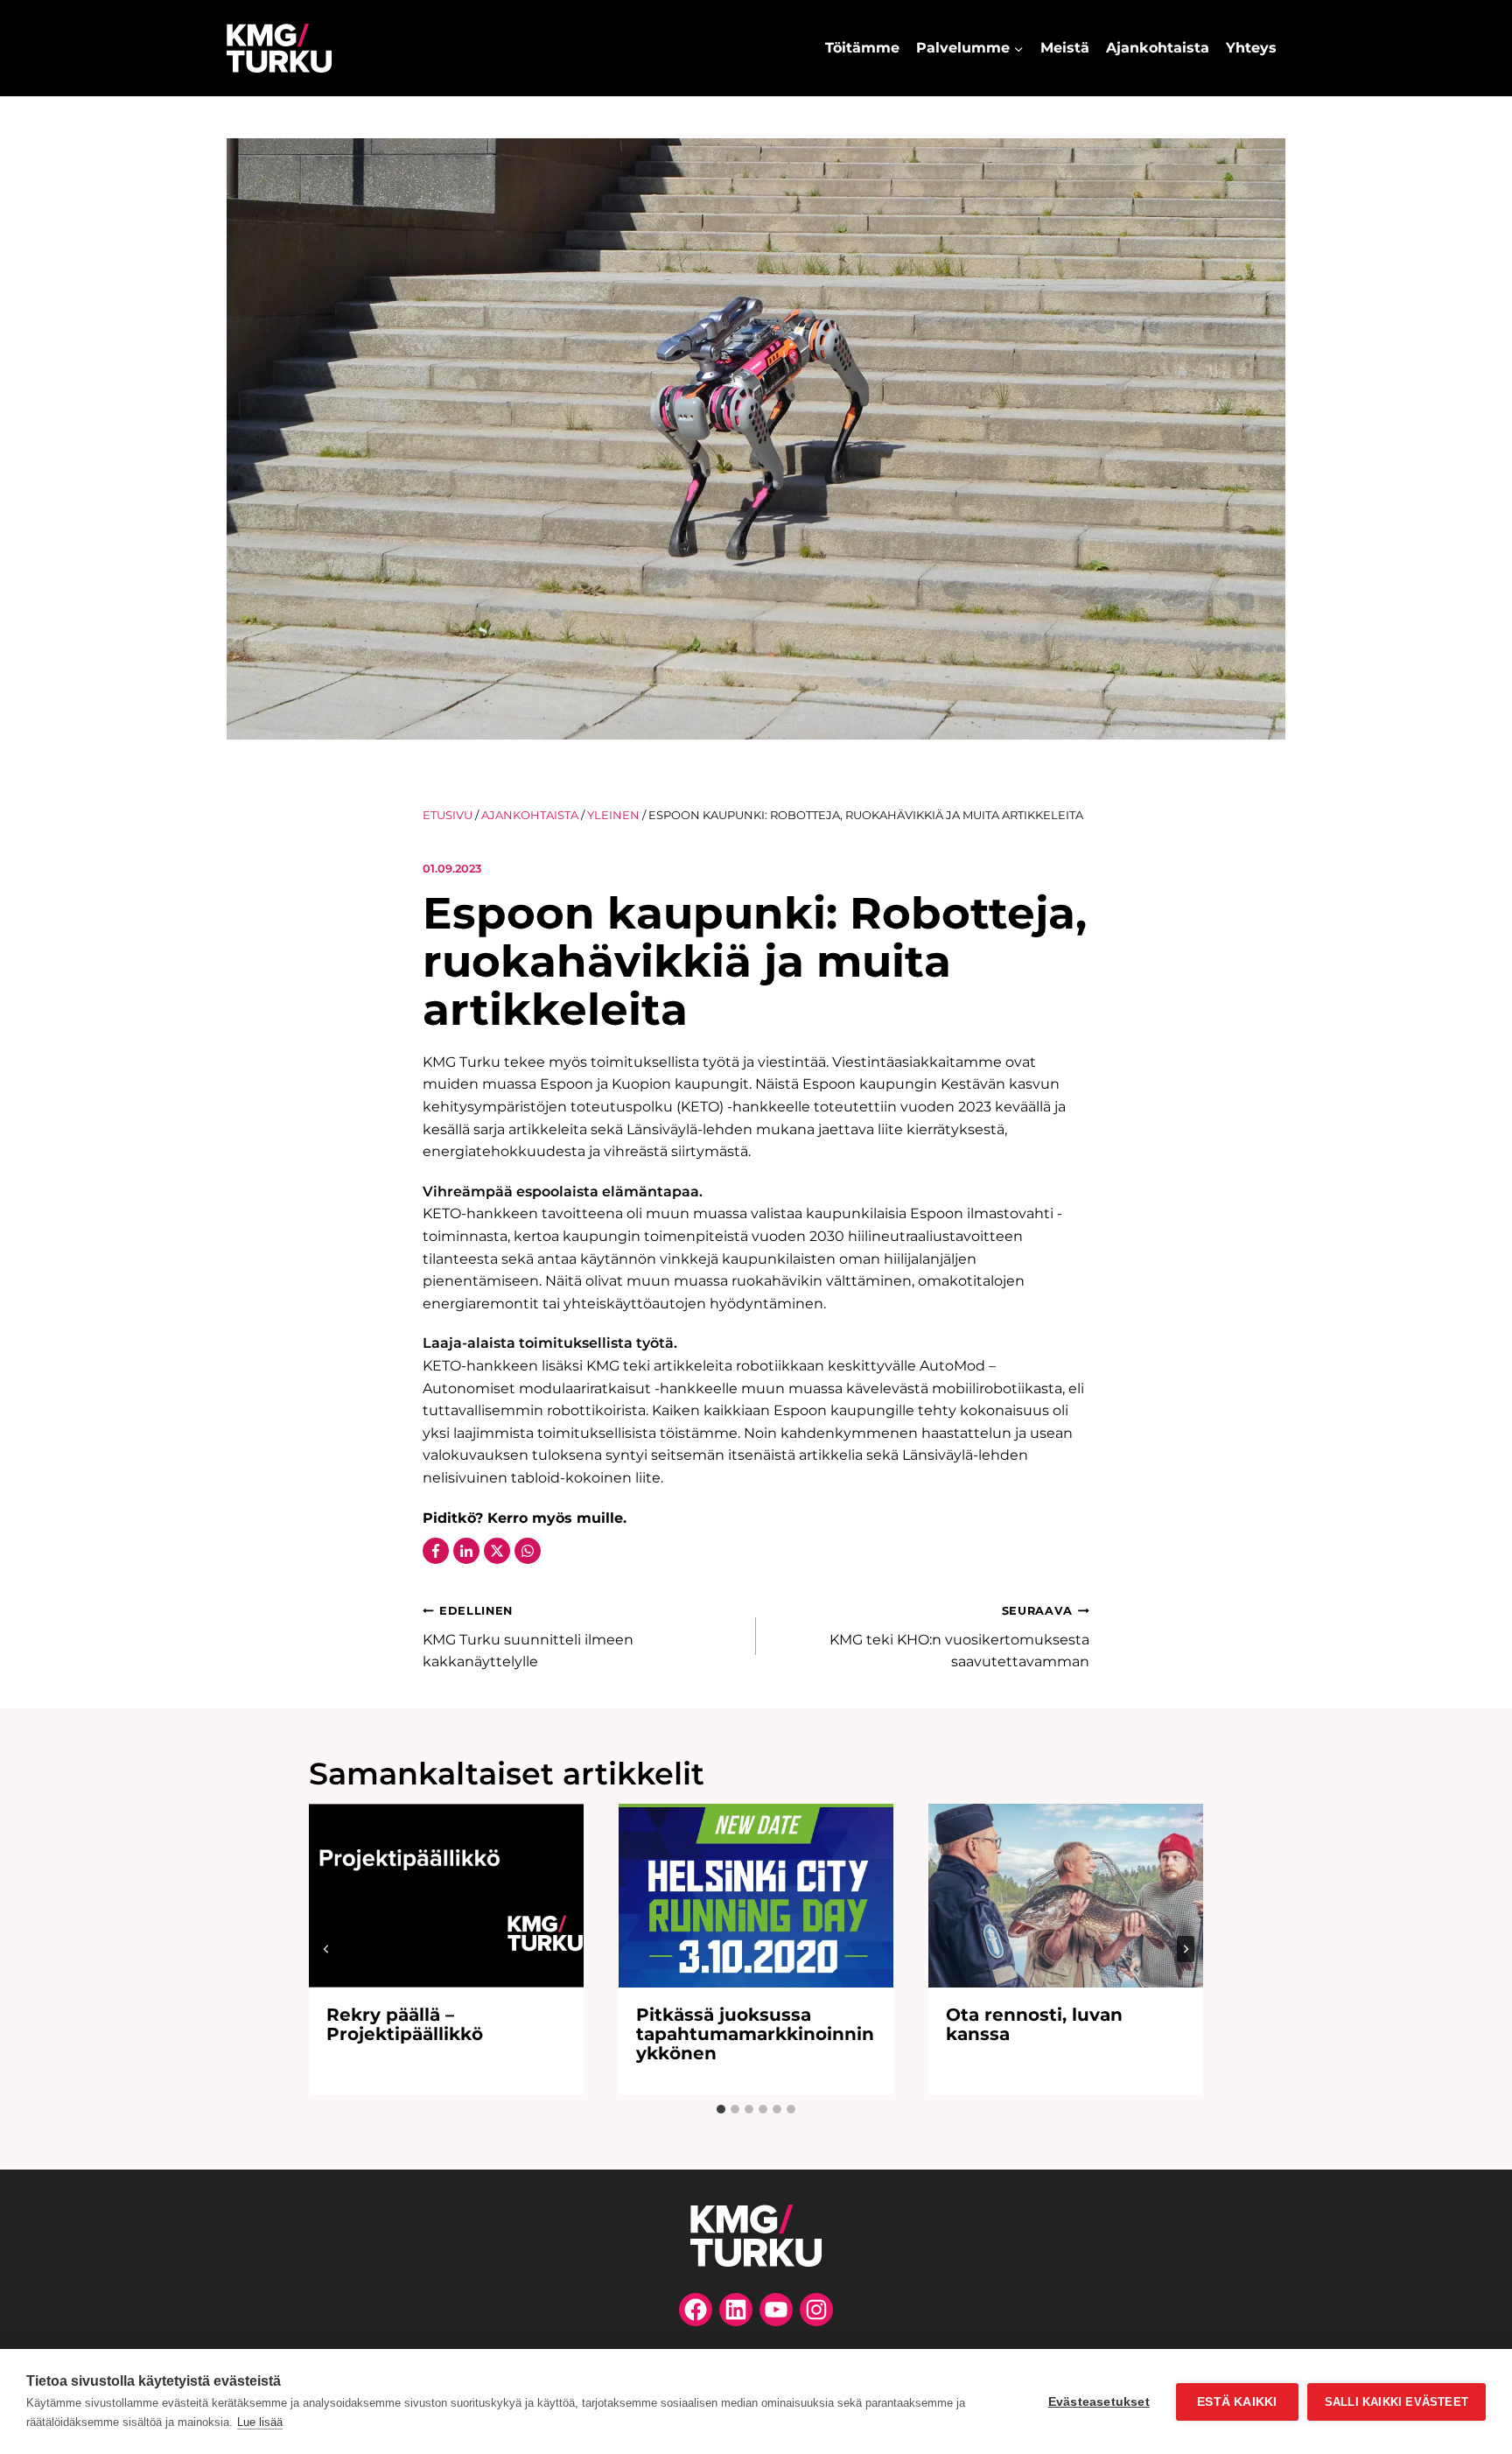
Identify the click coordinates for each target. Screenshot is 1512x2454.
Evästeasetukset (1099, 2402)
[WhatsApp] (528, 1551)
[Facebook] (436, 1551)
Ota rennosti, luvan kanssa (1034, 2024)
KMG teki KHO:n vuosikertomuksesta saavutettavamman (959, 1637)
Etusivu (448, 815)
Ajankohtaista (1158, 48)
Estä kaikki (1237, 2402)
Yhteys (1251, 48)
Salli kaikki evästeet (1396, 2402)
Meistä (1065, 48)
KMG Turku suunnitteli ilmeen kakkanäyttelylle (528, 1637)
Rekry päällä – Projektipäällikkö (405, 2024)
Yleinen (613, 815)
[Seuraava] (1186, 1949)
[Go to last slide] (326, 1949)
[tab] (721, 2109)
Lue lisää (260, 2422)
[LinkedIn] (466, 1551)
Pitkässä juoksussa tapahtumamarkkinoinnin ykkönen (755, 2034)
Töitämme (862, 48)
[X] (497, 1551)
